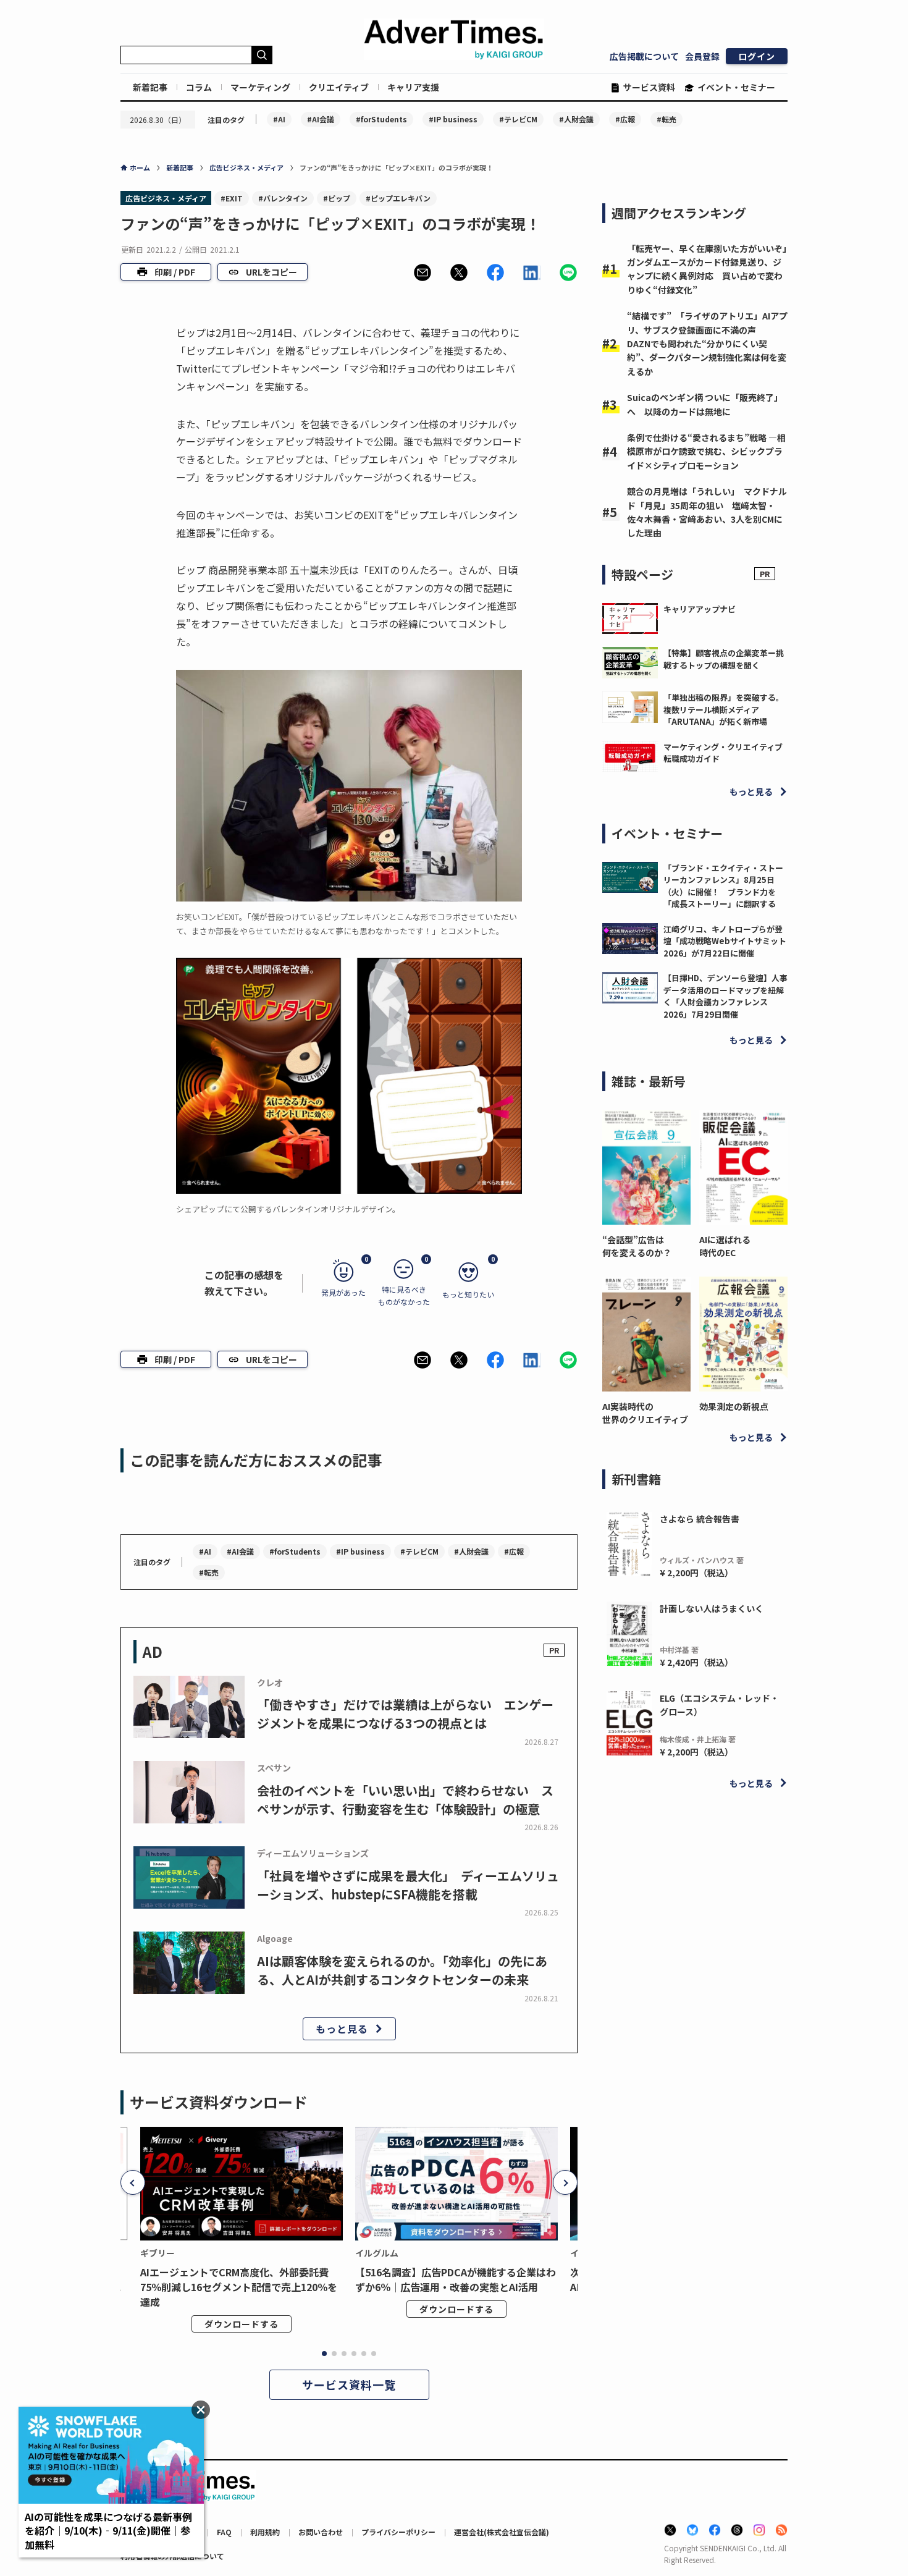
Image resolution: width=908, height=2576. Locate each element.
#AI (279, 119)
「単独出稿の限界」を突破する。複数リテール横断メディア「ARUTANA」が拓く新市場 (724, 709)
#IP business (453, 119)
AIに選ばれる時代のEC (725, 1246)
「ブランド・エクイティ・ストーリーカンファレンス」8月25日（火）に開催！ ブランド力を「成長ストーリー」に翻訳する (723, 886)
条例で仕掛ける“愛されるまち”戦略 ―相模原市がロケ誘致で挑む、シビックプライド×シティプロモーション (706, 451)
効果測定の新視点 (734, 1406)
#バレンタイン (283, 198)
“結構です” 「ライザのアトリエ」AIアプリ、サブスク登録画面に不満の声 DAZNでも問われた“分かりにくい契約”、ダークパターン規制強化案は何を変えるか (707, 344)
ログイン (757, 56)
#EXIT (232, 198)
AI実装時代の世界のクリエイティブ (645, 1413)
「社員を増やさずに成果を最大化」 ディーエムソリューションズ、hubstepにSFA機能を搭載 (408, 1885)
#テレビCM (518, 119)
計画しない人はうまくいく (712, 1608)
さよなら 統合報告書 (700, 1519)
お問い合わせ (321, 2532)
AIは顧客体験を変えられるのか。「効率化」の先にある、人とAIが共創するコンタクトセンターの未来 (402, 1970)
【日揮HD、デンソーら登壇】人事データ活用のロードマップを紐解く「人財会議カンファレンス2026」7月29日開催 (725, 996)
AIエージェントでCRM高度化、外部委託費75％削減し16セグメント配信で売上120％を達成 (239, 2287)
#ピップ (337, 198)
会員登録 (702, 56)
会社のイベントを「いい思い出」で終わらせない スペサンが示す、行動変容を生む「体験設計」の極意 (405, 1800)
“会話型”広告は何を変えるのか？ (637, 1246)
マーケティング (260, 87)
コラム (199, 87)
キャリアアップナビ (700, 609)
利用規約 (265, 2532)
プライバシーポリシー (398, 2532)
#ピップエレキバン (398, 198)
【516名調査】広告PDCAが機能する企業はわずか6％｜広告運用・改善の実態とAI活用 (456, 2279)
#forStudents (381, 119)
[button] (422, 272)
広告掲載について (644, 56)
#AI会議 (321, 119)
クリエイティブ (339, 87)
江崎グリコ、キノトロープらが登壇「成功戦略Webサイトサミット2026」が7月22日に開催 (725, 941)
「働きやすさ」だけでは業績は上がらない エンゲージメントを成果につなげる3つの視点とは (405, 1714)
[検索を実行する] (262, 55)
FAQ (224, 2532)
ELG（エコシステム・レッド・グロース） (719, 1705)
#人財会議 (576, 119)
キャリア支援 (413, 87)
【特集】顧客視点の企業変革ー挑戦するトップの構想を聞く (724, 659)
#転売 (666, 119)
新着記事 (150, 87)
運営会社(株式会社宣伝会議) (502, 2532)
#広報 (625, 119)
